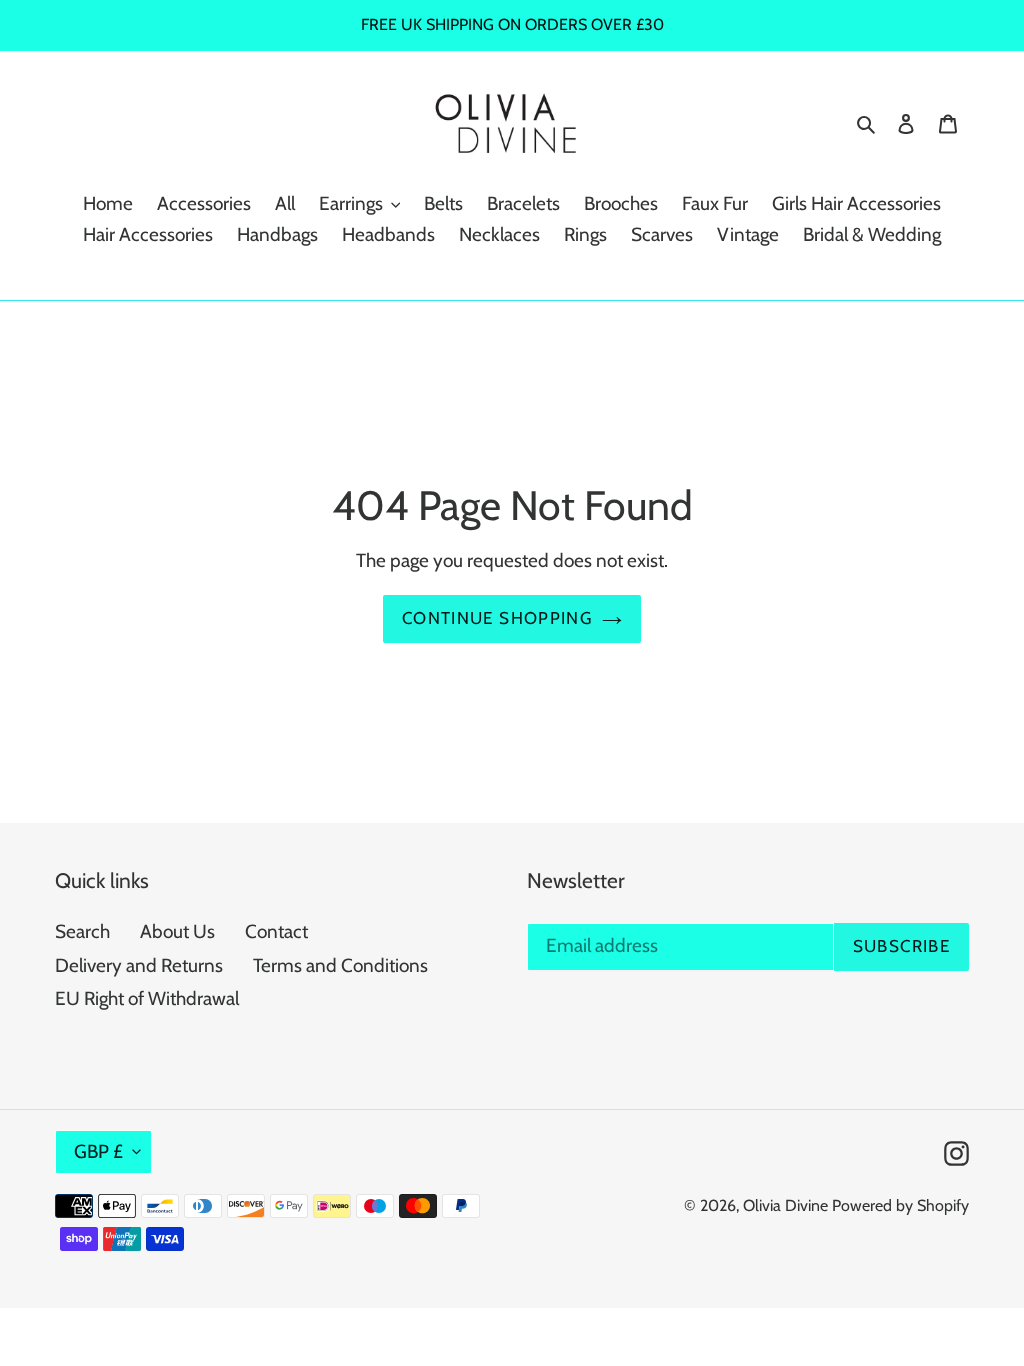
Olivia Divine (785, 1205)
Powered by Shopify (900, 1205)
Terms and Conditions (340, 965)
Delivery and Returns (139, 965)
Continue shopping (497, 618)
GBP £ (98, 1151)
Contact (276, 931)
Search (82, 931)
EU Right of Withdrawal (147, 998)
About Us (177, 931)
